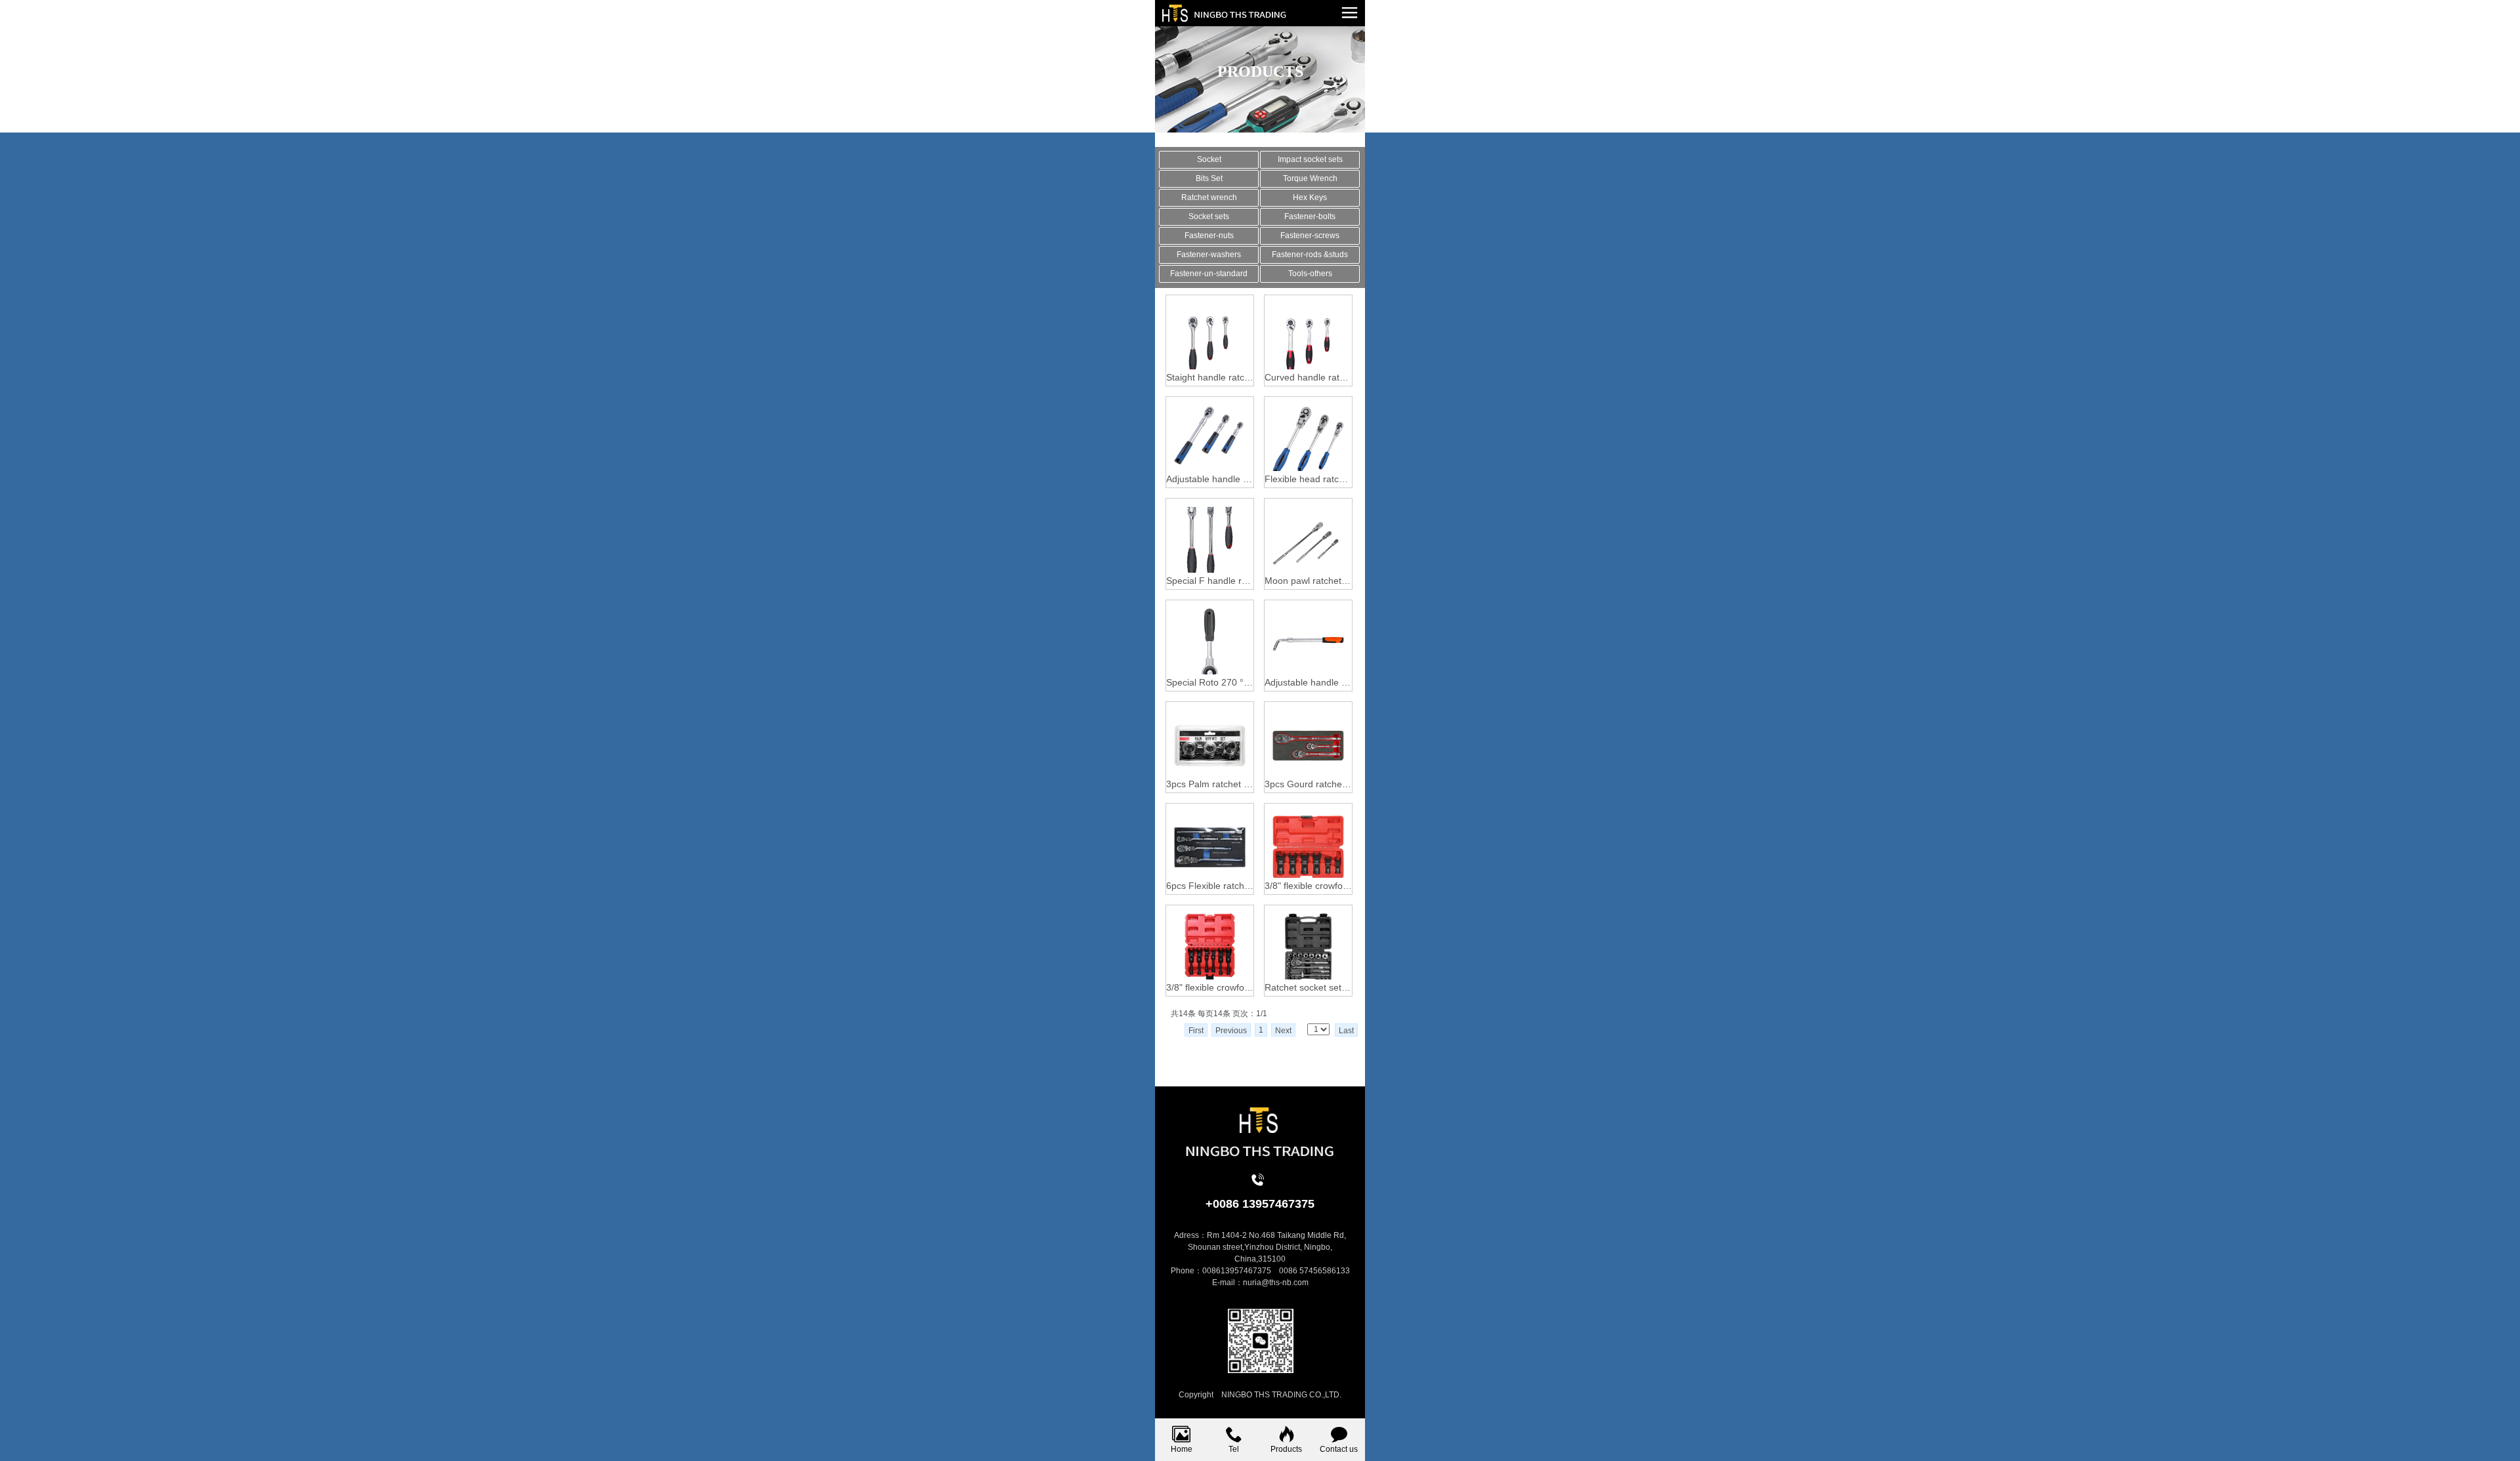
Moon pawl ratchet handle (1308, 581)
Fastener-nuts (1209, 236)
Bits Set (1209, 178)
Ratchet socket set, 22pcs (1308, 987)
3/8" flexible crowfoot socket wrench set (1308, 886)
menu (1349, 12)
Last (1346, 1031)
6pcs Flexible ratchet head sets (1210, 886)
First (1196, 1031)
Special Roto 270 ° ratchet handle (1210, 682)
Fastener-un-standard (1209, 274)
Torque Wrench (1310, 178)
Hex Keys (1310, 197)
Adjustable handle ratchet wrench (1210, 479)
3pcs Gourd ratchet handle (1308, 784)
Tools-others (1310, 274)
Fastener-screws (1310, 236)
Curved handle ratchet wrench (1308, 377)
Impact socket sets (1310, 159)
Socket (1209, 159)
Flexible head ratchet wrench (1308, 479)
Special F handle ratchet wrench (1210, 581)
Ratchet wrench (1209, 197)
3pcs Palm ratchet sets (1210, 784)
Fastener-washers (1209, 255)
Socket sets (1209, 216)
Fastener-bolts (1310, 216)
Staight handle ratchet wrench (1210, 377)
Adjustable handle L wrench (1308, 682)
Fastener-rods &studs (1310, 255)
